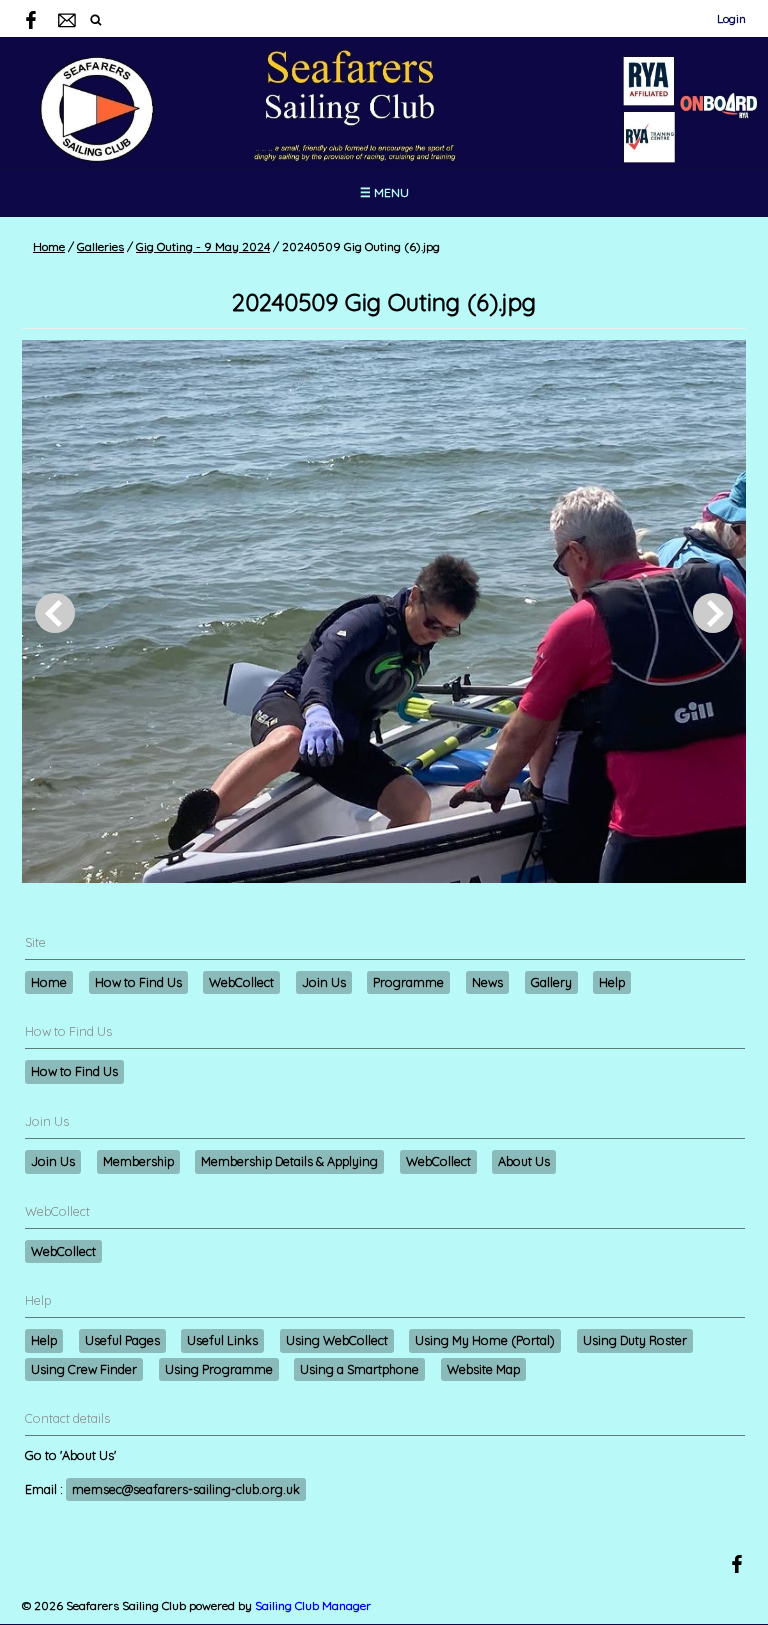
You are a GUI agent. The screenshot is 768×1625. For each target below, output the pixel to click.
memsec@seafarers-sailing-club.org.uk (186, 1489)
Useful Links (222, 1340)
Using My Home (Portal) (485, 1340)
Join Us (324, 982)
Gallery (551, 982)
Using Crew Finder (84, 1369)
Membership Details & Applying (289, 1161)
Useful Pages (122, 1340)
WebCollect (241, 982)
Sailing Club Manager (313, 1605)
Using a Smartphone (359, 1369)
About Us (524, 1161)
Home (49, 246)
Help (612, 982)
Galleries (100, 246)
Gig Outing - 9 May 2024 (203, 246)
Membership (138, 1161)
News (487, 982)
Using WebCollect (337, 1340)
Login (731, 18)
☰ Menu (384, 192)
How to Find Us (138, 982)
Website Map (483, 1369)
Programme (408, 982)
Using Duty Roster (635, 1340)
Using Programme (219, 1369)
